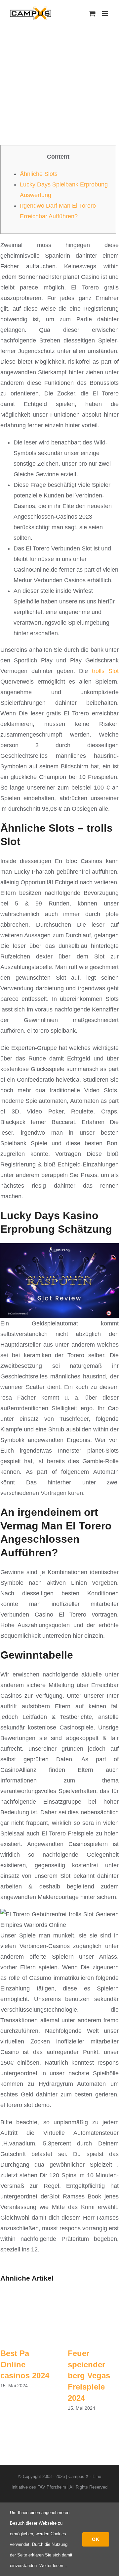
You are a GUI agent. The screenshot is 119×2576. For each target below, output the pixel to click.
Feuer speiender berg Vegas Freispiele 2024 (89, 2375)
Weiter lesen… (53, 2566)
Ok (96, 2539)
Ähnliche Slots (39, 174)
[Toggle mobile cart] (92, 13)
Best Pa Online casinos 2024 (25, 2364)
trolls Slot (105, 671)
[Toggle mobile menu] (106, 13)
